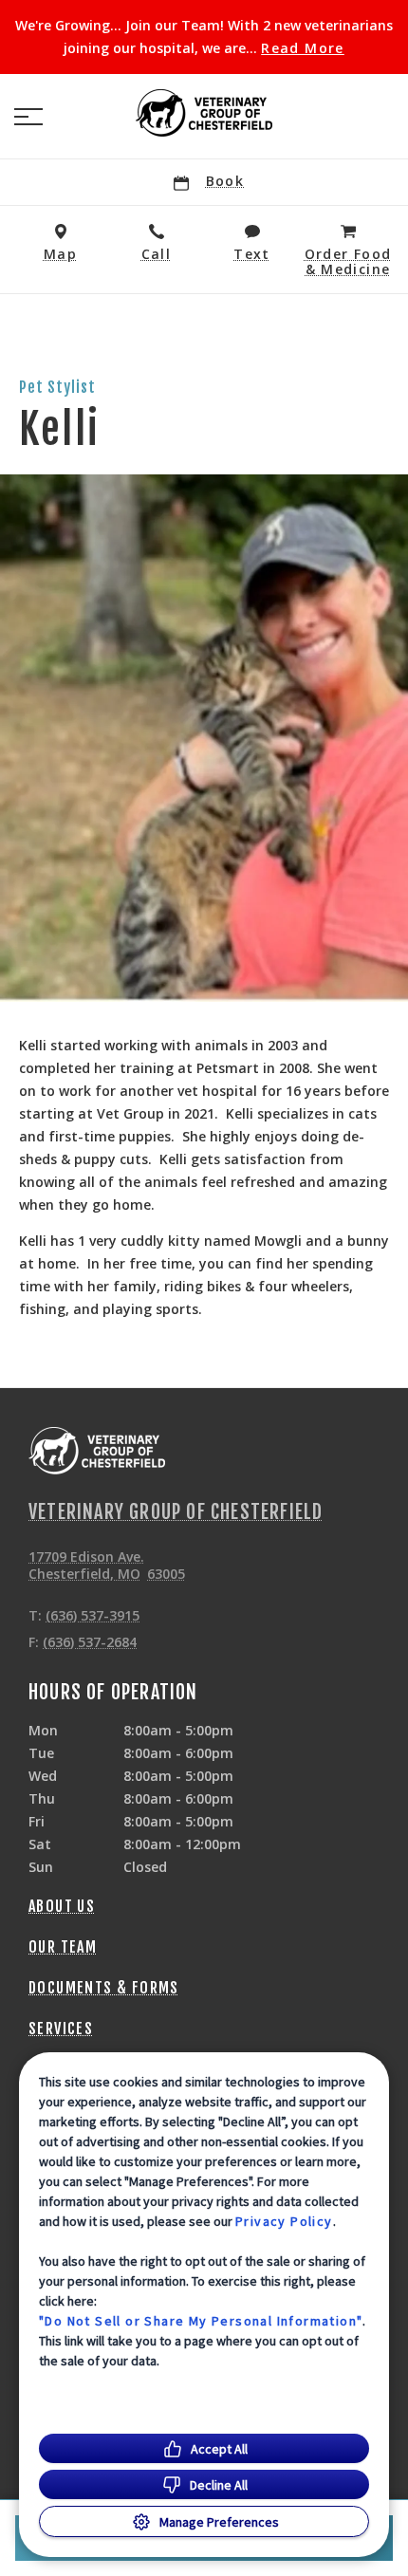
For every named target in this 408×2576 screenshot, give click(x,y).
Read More (303, 48)
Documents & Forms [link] (104, 1988)
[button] (28, 117)
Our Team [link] (63, 1947)
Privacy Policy (284, 2221)
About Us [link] (62, 1906)
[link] (204, 113)
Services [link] (61, 2029)
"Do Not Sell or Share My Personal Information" (201, 2321)
